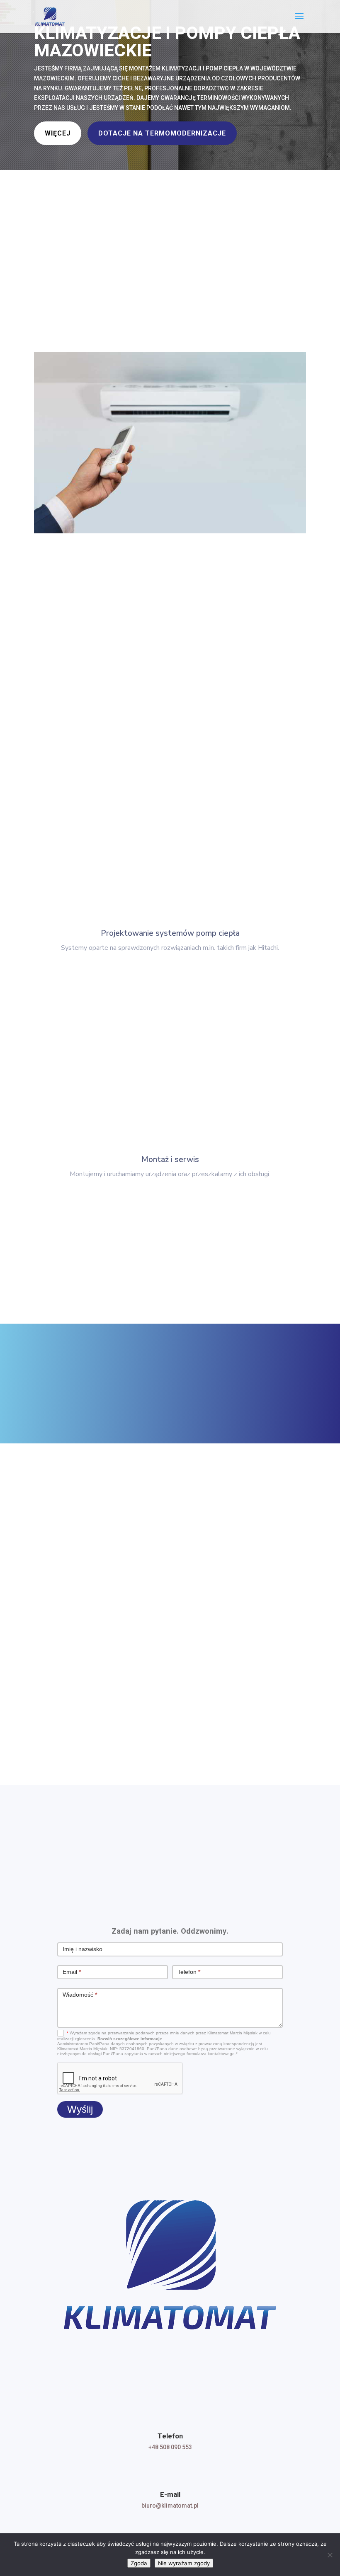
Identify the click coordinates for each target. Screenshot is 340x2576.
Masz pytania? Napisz (166, 1732)
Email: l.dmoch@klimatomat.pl (119, 1648)
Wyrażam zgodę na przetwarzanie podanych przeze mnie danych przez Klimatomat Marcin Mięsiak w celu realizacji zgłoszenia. (164, 2043)
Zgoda (139, 2563)
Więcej (58, 133)
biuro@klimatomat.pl (170, 2506)
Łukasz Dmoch (105, 1610)
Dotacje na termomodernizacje (162, 133)
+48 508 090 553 (170, 2447)
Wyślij (80, 2109)
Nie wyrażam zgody (184, 2563)
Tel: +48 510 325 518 (108, 1638)
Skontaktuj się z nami (245, 1398)
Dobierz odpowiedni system (97, 563)
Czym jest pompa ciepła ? (166, 1258)
